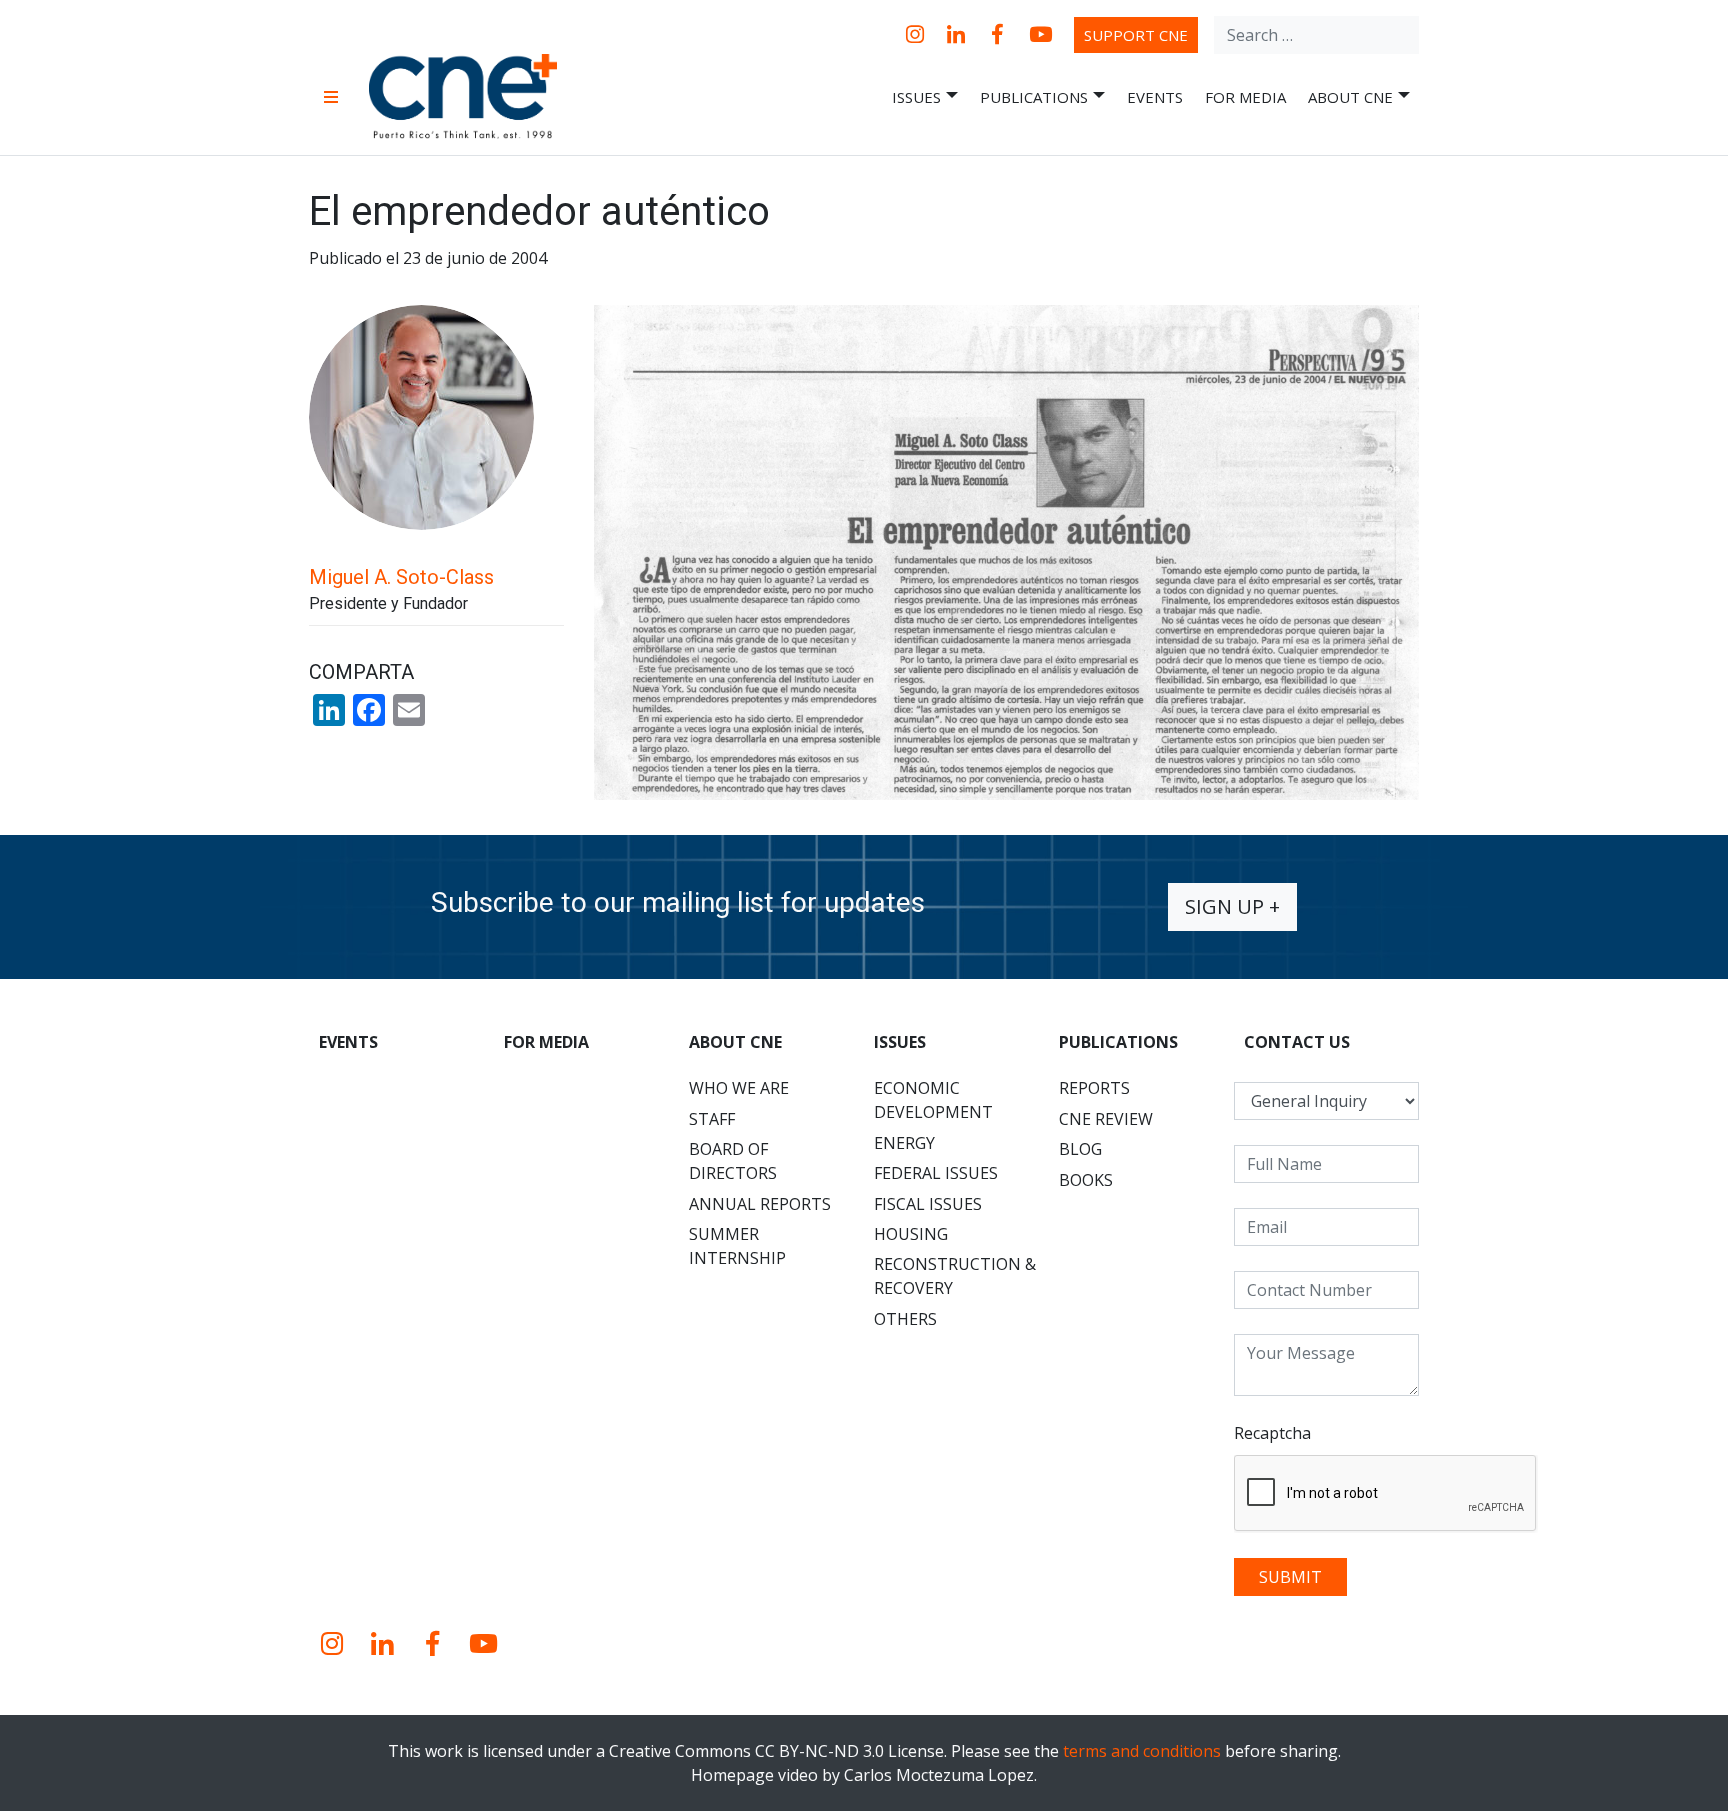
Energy (904, 1143)
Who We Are (739, 1088)
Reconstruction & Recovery (955, 1276)
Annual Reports (760, 1204)
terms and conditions (1142, 1751)
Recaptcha (1272, 1433)
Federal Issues (936, 1173)
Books (1086, 1180)
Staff (712, 1119)
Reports (1094, 1088)
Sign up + (1232, 906)
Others (905, 1319)
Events (1155, 97)
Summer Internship (737, 1246)
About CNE (1350, 97)
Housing (911, 1234)
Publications (1034, 97)
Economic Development (933, 1100)
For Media (1245, 97)
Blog (1080, 1149)
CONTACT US (1297, 1042)
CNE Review (1106, 1119)
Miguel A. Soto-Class (401, 577)
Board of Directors (733, 1161)
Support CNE (1136, 35)
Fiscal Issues (928, 1204)
